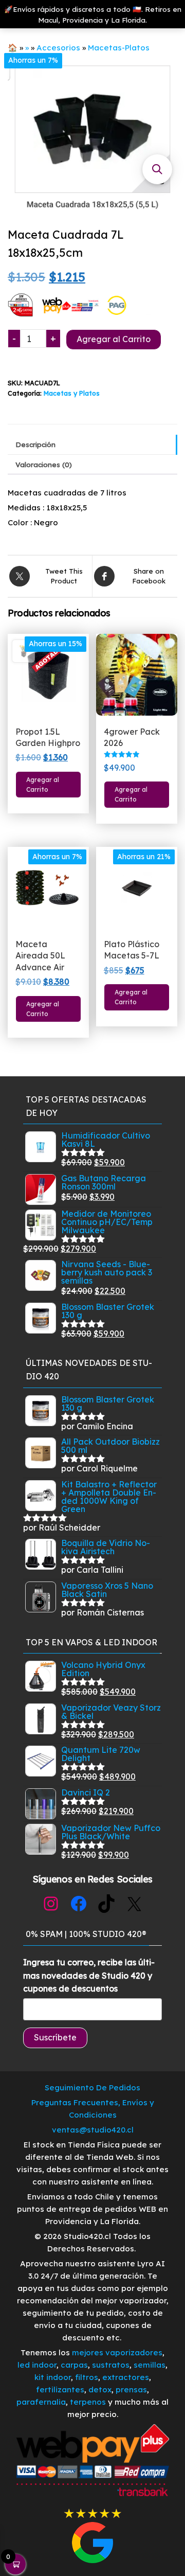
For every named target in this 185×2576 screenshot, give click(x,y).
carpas (74, 2365)
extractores (126, 2377)
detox (100, 2390)
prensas (131, 2390)
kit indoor (53, 2377)
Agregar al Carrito (114, 339)
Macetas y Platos (72, 393)
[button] (157, 169)
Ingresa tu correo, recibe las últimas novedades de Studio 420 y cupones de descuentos (89, 1975)
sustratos (111, 2365)
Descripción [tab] (35, 444)
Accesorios (58, 48)
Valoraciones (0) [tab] (44, 464)
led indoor (37, 2365)
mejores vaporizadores (117, 2352)
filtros (87, 2377)
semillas (150, 2365)
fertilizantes (60, 2390)
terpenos (87, 2402)
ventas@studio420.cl (93, 2130)
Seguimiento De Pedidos (92, 2088)
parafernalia (41, 2402)
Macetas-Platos (119, 48)
